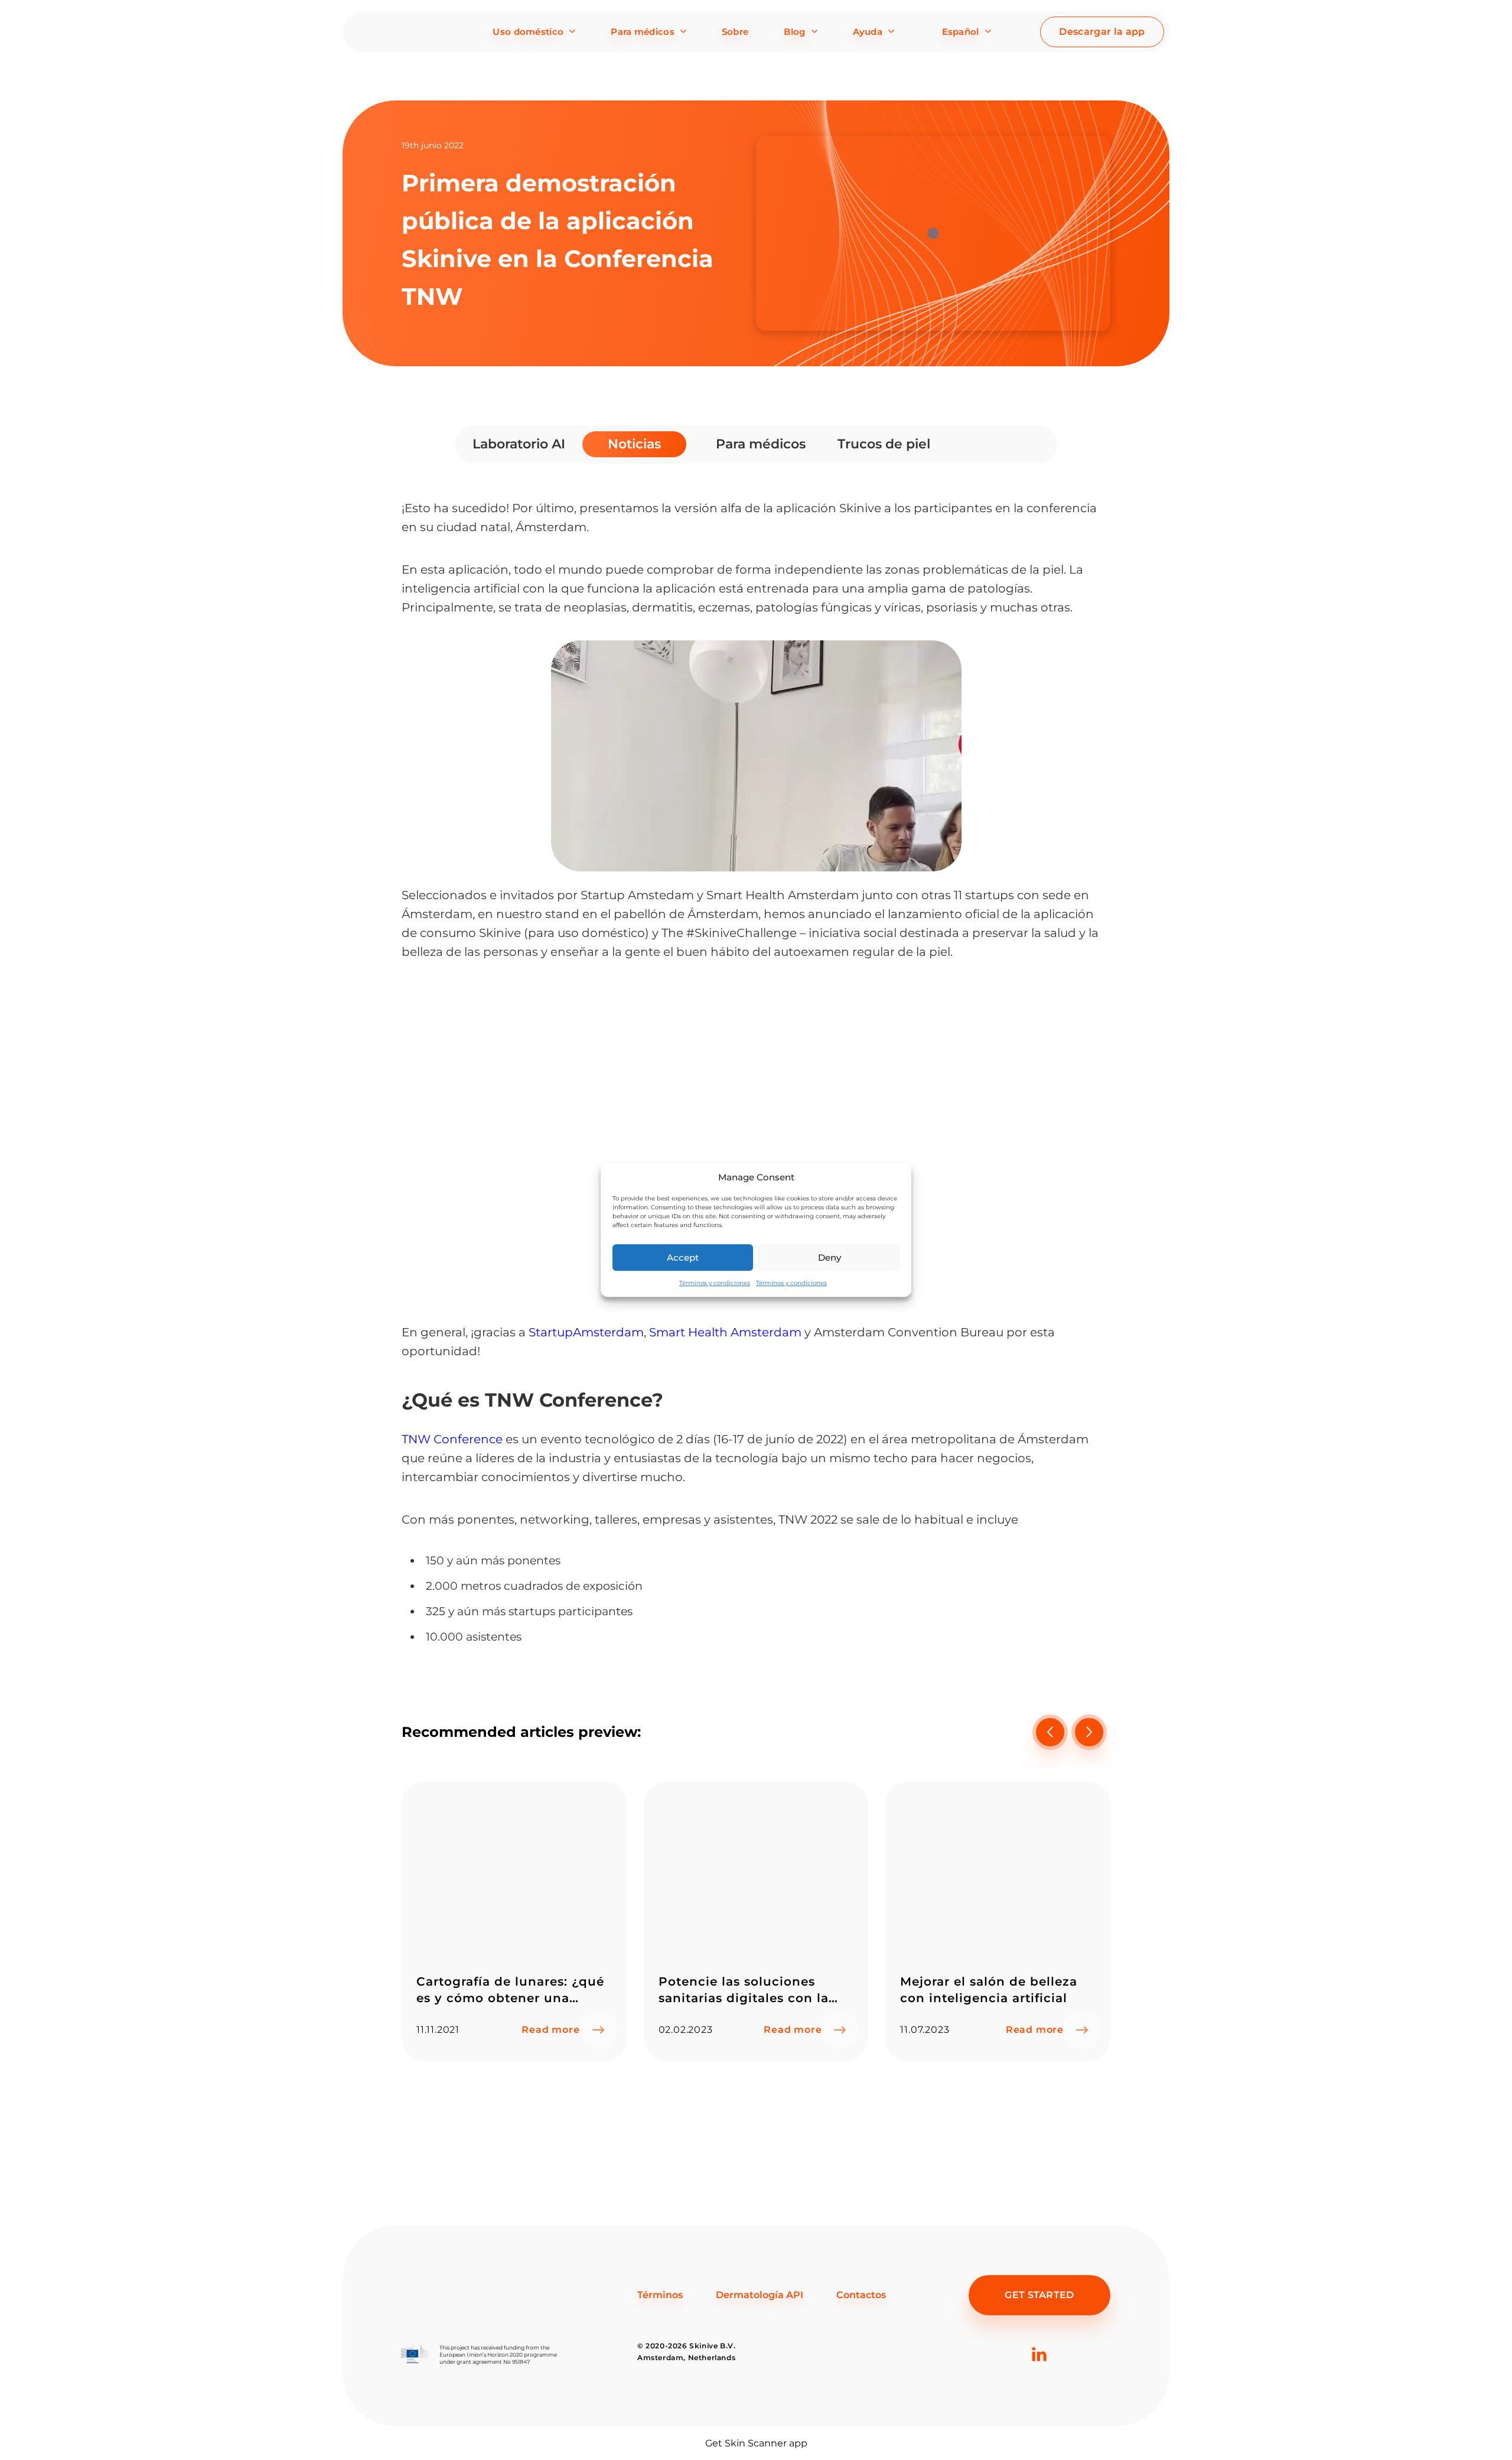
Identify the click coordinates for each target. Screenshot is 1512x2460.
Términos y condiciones (715, 1283)
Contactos (861, 2295)
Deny (830, 1257)
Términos (660, 2295)
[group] (514, 1922)
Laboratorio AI (519, 444)
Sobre (735, 32)
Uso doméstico (528, 32)
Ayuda (868, 32)
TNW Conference (452, 1439)
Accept (683, 1257)
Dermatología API (760, 2295)
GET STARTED (1039, 2295)
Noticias (634, 444)
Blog (794, 32)
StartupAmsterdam (586, 1332)
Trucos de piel (884, 444)
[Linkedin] (1039, 2373)
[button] (1089, 1732)
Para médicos (643, 32)
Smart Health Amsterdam (725, 1332)
